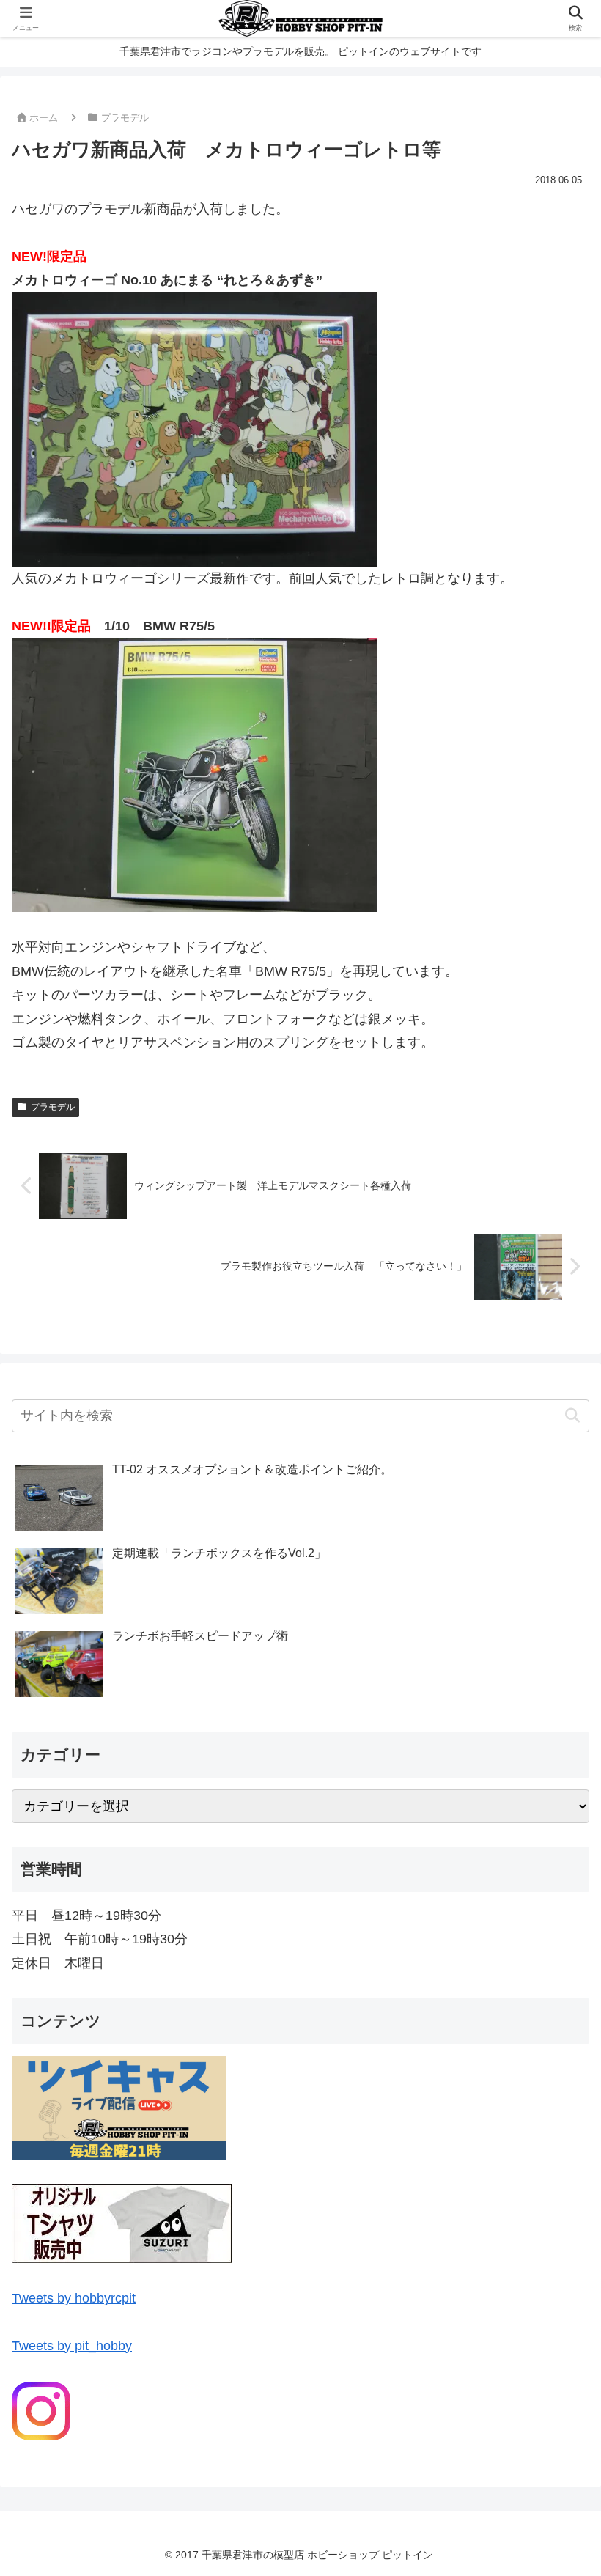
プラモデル (53, 1107)
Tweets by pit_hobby (72, 2346)
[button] (572, 1416)
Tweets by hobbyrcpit (74, 2298)
